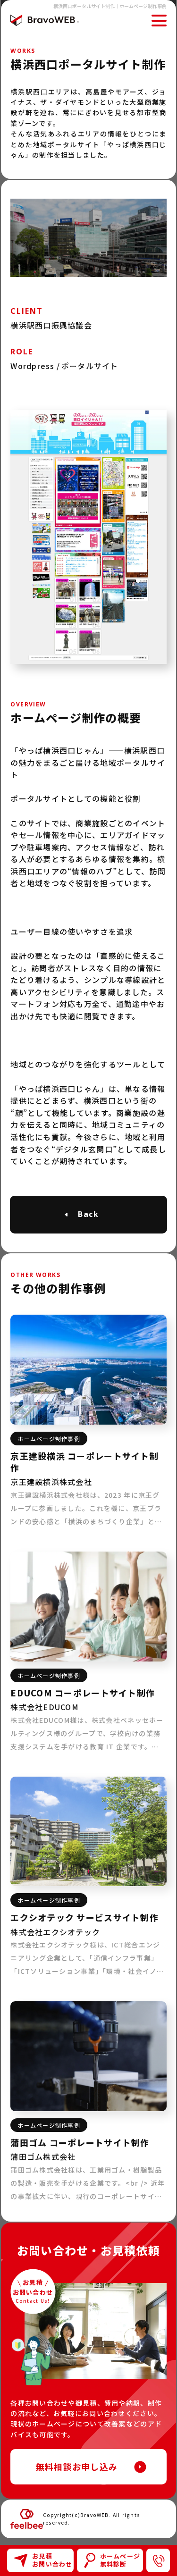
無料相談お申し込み (77, 2467)
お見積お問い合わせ (52, 2560)
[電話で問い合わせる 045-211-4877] (158, 2560)
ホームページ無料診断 (120, 2560)
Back (89, 1214)
